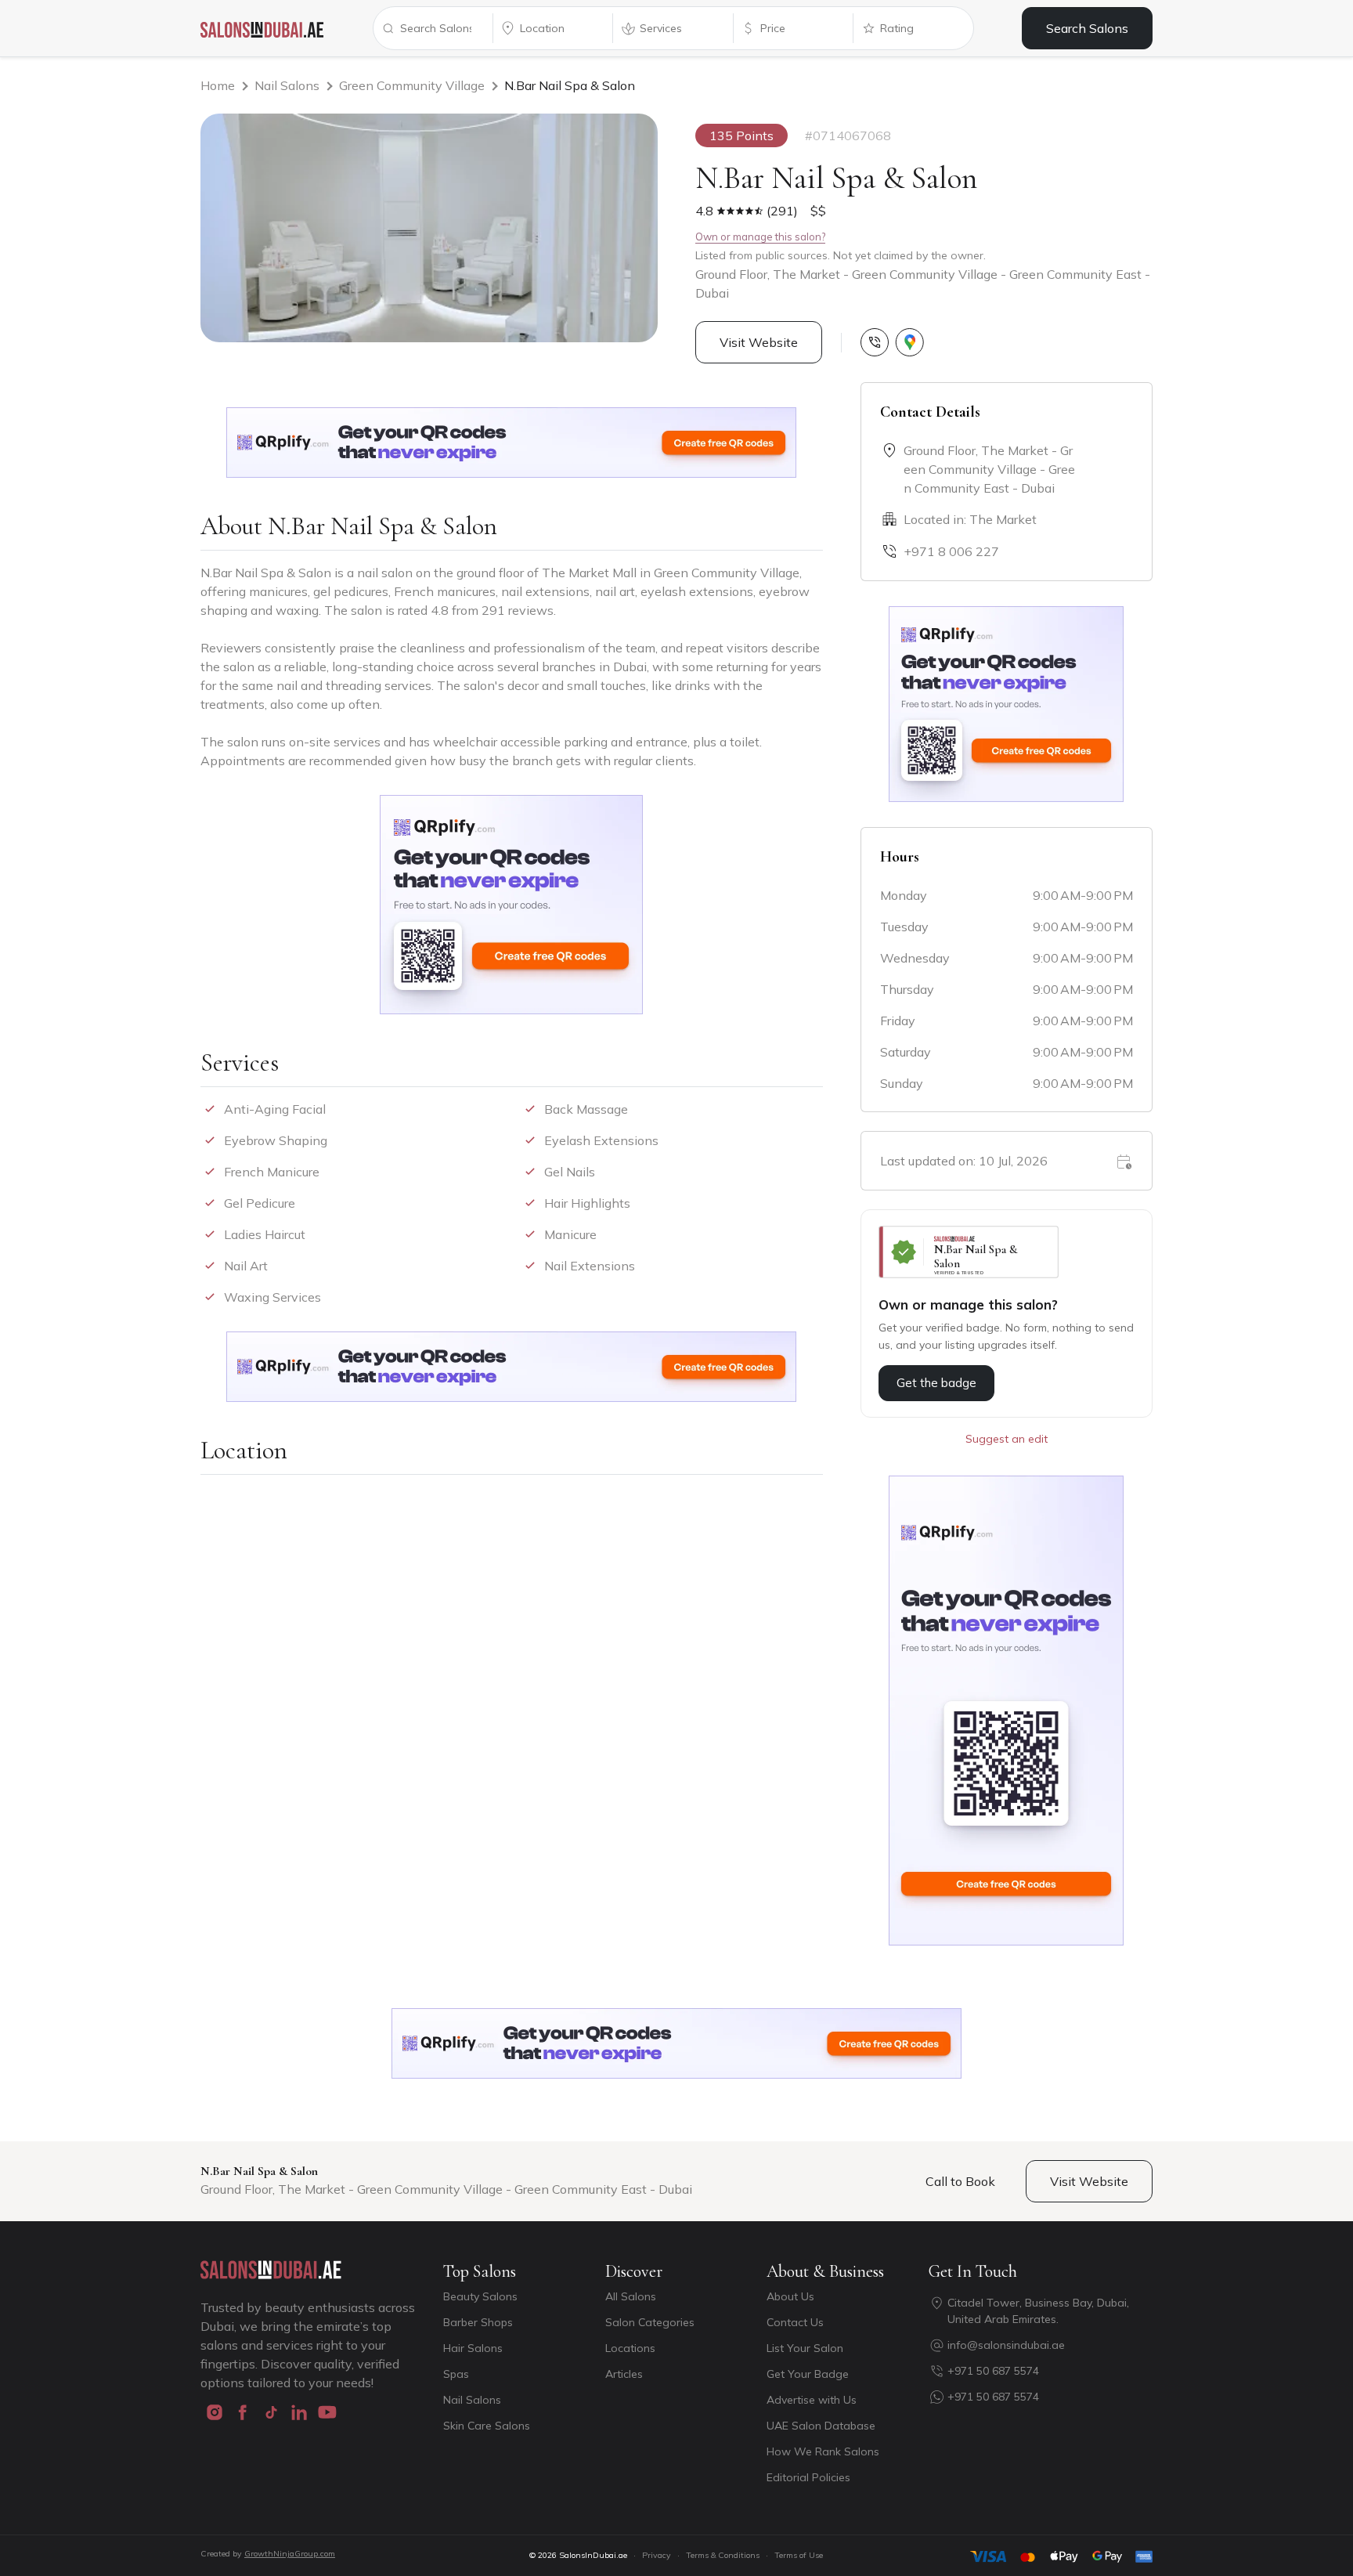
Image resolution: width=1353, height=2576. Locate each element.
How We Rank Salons (823, 2451)
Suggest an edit (1007, 1439)
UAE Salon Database (821, 2426)
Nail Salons (287, 85)
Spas (456, 2374)
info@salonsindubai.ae (1006, 2345)
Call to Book (960, 2181)
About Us (790, 2296)
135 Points (741, 135)
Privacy (657, 2555)
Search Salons (1087, 28)
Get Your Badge (808, 2374)
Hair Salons (473, 2348)
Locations (630, 2348)
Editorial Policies (808, 2477)
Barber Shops (478, 2322)
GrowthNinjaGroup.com (290, 2554)
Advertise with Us (812, 2400)
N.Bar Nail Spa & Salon (570, 85)
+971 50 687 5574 (993, 2371)
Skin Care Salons (487, 2426)
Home (218, 85)
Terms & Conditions (723, 2555)
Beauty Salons (480, 2296)
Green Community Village (412, 85)
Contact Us (795, 2322)
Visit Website (759, 342)
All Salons (631, 2296)
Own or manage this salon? (760, 237)
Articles (624, 2374)
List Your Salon (805, 2348)
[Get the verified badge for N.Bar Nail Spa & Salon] (969, 1252)
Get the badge (936, 1383)
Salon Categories (650, 2322)
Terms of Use (799, 2555)
